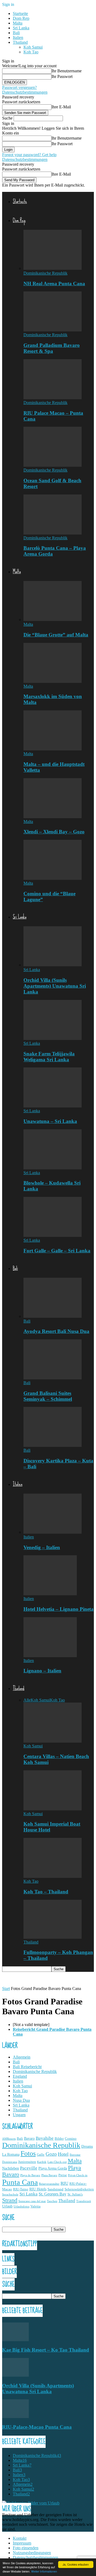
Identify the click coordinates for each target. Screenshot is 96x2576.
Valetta (35, 2206)
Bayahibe (45, 2138)
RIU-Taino (21, 2189)
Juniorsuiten (27, 2162)
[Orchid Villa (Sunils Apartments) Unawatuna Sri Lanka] (53, 965)
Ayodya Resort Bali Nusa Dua (56, 1331)
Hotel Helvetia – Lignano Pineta (59, 1609)
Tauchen (52, 2201)
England (20, 2076)
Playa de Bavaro (30, 2175)
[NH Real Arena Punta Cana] (53, 268)
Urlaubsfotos (21, 2207)
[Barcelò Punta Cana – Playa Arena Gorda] (53, 533)
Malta (18, 23)
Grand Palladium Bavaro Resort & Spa (52, 348)
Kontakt (20, 2538)
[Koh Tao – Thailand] (53, 1876)
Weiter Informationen (44, 2571)
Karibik (42, 2162)
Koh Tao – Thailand (46, 1892)
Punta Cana (20, 2182)
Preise (63, 2175)
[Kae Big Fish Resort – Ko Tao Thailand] (15, 2340)
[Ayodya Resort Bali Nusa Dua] (53, 1316)
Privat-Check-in (78, 2175)
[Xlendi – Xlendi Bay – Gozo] (53, 817)
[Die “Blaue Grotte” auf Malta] (53, 620)
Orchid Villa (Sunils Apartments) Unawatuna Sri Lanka (55, 986)
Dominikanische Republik (45, 273)
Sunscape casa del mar (32, 2201)
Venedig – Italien (42, 1547)
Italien (18, 37)
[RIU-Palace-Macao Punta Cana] (15, 2417)
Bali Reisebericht (27, 2067)
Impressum (22, 2543)
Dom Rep (21, 18)
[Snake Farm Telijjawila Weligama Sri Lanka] (53, 1038)
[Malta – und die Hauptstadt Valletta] (53, 749)
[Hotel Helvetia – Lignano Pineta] (50, 1594)
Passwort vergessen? (19, 87)
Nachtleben (11, 2168)
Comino (71, 2139)
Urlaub (7, 2206)
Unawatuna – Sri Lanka (50, 1121)
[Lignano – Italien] (50, 1656)
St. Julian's (75, 2194)
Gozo (51, 2154)
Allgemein (22, 2057)
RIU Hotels (38, 2189)
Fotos (28, 2153)
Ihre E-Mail (61, 107)
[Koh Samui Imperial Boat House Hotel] (53, 1809)
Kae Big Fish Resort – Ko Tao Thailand (46, 2350)
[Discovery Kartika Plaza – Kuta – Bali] (53, 1445)
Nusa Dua (21, 2100)
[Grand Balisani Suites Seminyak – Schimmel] (53, 1378)
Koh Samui (33, 47)
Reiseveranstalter (49, 2184)
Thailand (20, 42)
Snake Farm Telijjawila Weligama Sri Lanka (49, 1057)
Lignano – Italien (42, 1671)
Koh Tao (31, 52)
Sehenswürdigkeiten (79, 2189)
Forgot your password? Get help (29, 155)
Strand (10, 2200)
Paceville (29, 2168)
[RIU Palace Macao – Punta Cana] (53, 398)
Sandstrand (55, 2189)
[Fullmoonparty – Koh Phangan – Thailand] (53, 1937)
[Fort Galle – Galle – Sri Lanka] (53, 1235)
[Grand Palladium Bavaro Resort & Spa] (53, 330)
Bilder (59, 2139)
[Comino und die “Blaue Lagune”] (53, 878)
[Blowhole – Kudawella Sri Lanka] (53, 1168)
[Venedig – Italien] (53, 1532)
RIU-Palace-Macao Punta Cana (37, 2427)
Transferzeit (84, 2201)
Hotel (63, 2154)
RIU (64, 2183)
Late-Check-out (57, 2162)
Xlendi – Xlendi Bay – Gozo (54, 832)
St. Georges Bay (53, 2194)
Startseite (20, 13)
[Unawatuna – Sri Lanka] (53, 1106)
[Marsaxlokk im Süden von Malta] (53, 681)
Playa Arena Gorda (53, 2168)
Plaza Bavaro (49, 2175)
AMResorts (9, 2139)
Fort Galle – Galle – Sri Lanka (57, 1251)
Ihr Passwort (62, 76)
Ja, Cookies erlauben (76, 2564)
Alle (27, 1700)
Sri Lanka (21, 28)
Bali (16, 33)
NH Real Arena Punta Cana (54, 284)
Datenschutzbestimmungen (25, 92)
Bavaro (29, 2138)
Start (6, 1989)
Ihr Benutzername (67, 71)
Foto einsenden (26, 2548)
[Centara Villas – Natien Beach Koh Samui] (53, 1741)
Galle (41, 2155)
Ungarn (19, 2115)
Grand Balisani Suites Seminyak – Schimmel (48, 1396)
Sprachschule (10, 2195)
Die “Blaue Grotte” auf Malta (56, 635)
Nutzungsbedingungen (32, 2553)
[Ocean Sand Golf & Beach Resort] (53, 465)
